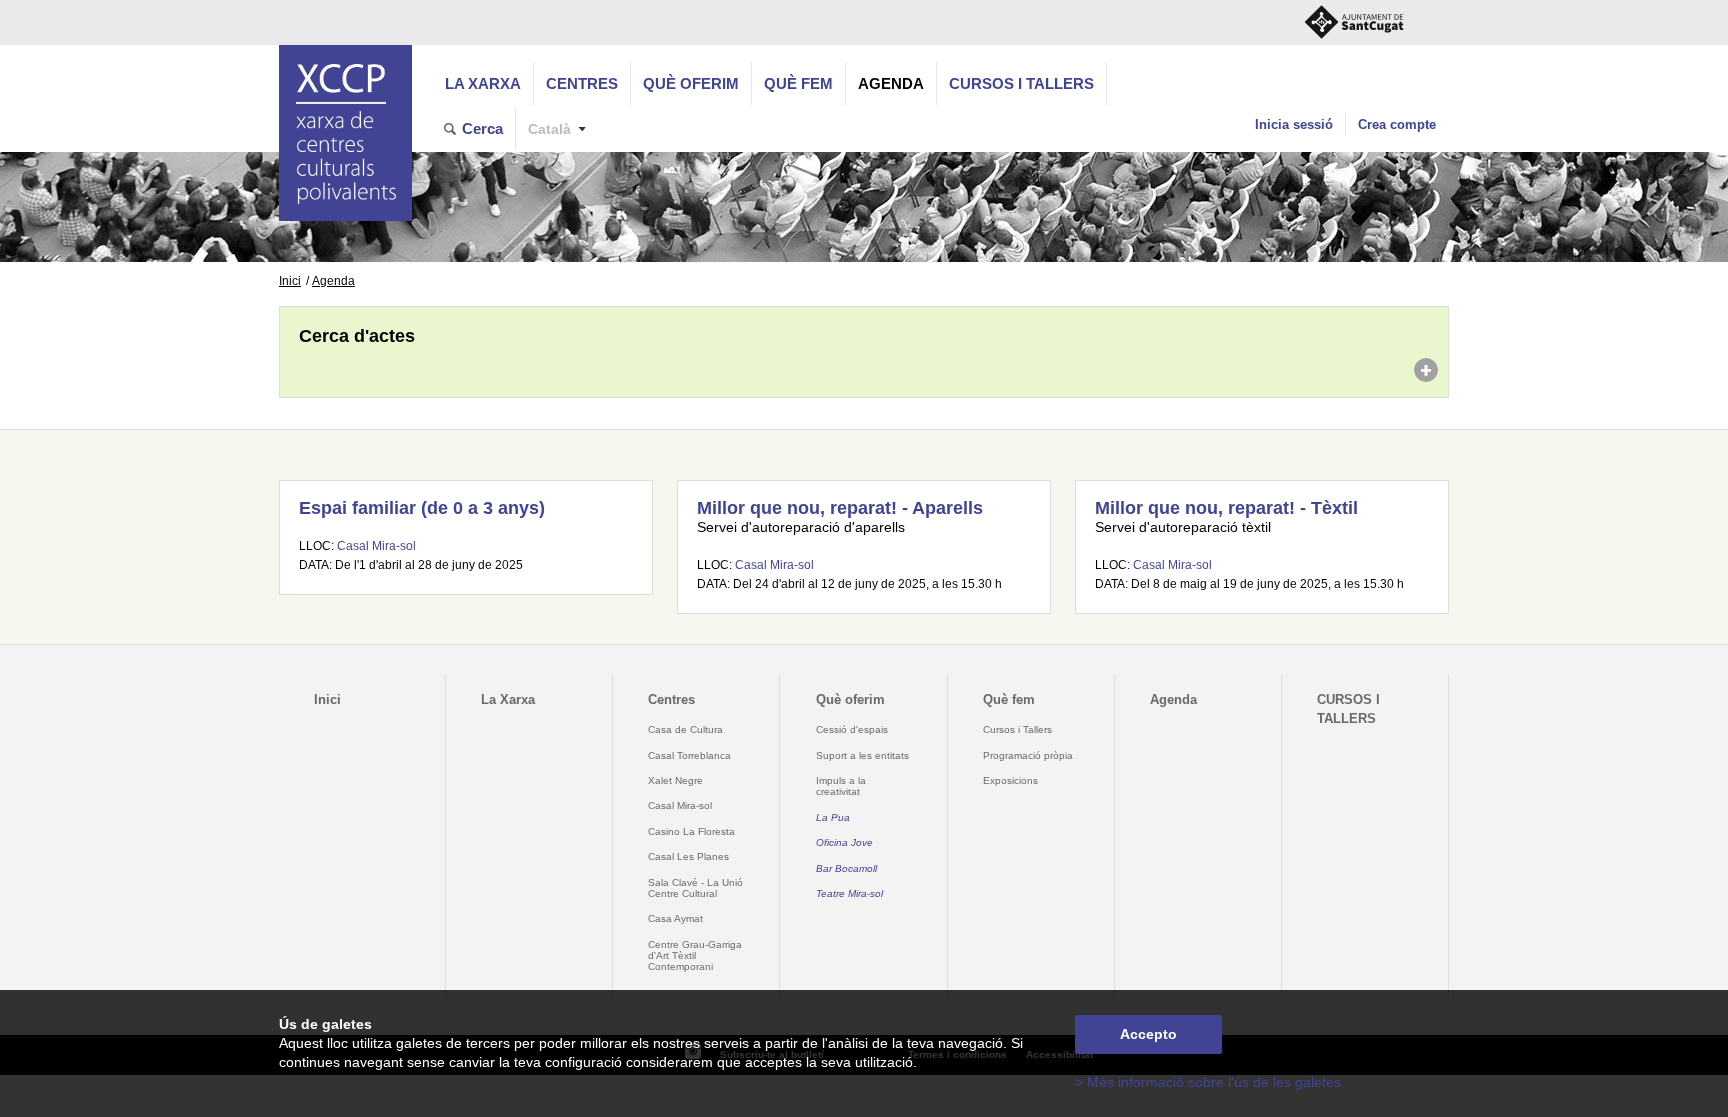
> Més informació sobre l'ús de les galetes (1208, 1082)
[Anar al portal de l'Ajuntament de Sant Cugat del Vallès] (1354, 22)
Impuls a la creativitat (841, 786)
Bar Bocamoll (846, 868)
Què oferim (691, 83)
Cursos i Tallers (1017, 729)
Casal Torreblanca (689, 755)
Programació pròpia (1028, 755)
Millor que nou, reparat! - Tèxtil (1226, 508)
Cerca (482, 128)
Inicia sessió (1294, 124)
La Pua (833, 817)
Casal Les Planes (688, 856)
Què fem (798, 83)
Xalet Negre (675, 780)
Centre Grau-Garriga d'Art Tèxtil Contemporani (695, 956)
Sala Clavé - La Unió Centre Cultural (695, 888)
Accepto (1148, 1034)
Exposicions (1010, 780)
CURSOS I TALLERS (1021, 83)
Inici (290, 281)
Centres (582, 83)
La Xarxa (483, 83)
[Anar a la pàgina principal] (345, 133)
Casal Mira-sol (376, 546)
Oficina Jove (844, 842)
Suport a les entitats (862, 755)
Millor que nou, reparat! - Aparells (840, 508)
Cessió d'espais (852, 729)
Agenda (891, 83)
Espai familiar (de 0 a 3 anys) (422, 508)
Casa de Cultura (685, 729)
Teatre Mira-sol (849, 893)
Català (549, 129)
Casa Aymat (675, 918)
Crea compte (1397, 124)
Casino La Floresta (691, 831)
